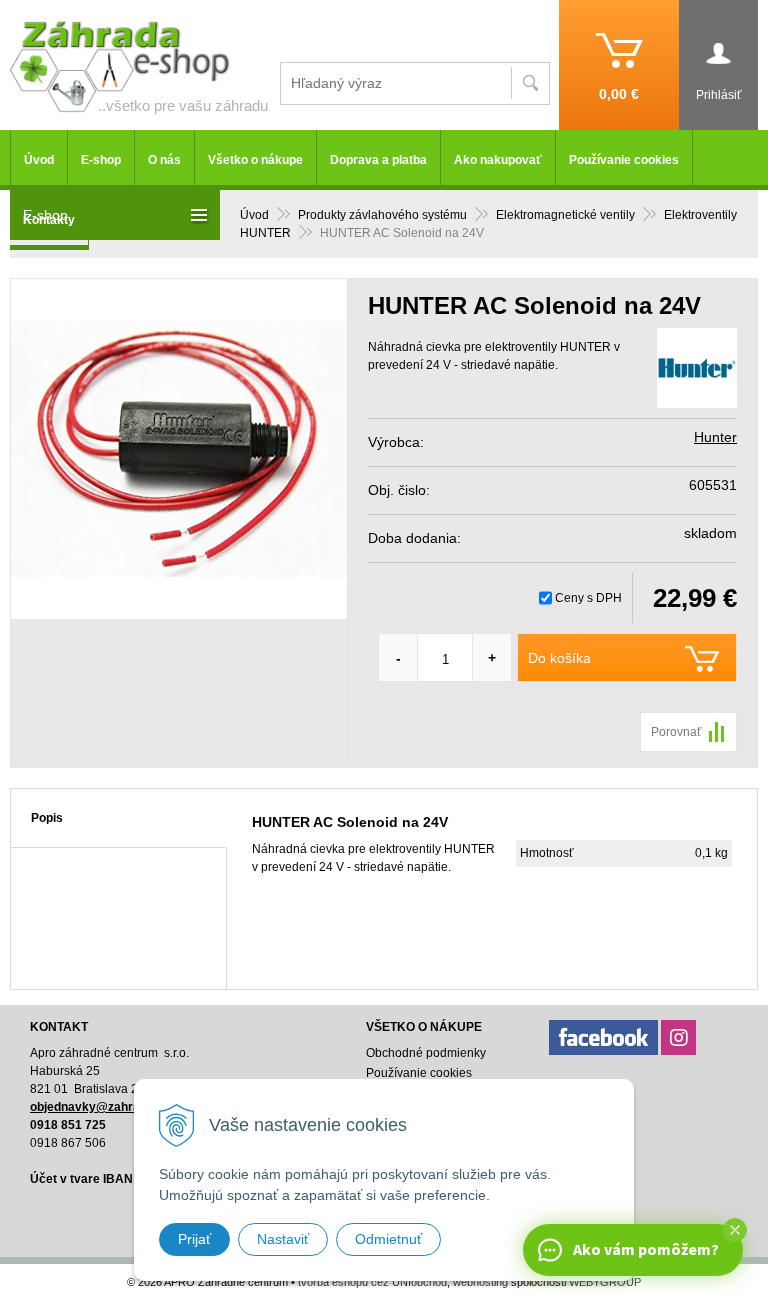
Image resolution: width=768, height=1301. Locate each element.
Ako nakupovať (498, 160)
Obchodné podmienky (426, 1053)
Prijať (194, 1239)
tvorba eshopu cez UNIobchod (372, 1282)
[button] (735, 1230)
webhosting (480, 1282)
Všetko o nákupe (255, 160)
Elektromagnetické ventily (565, 215)
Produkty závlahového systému (382, 215)
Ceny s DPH (588, 598)
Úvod (254, 215)
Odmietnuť (388, 1239)
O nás (164, 160)
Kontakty (49, 220)
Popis (47, 818)
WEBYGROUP (605, 1282)
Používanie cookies (624, 160)
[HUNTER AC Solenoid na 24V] (179, 449)
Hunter (715, 437)
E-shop (101, 160)
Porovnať (676, 732)
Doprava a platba (378, 160)
